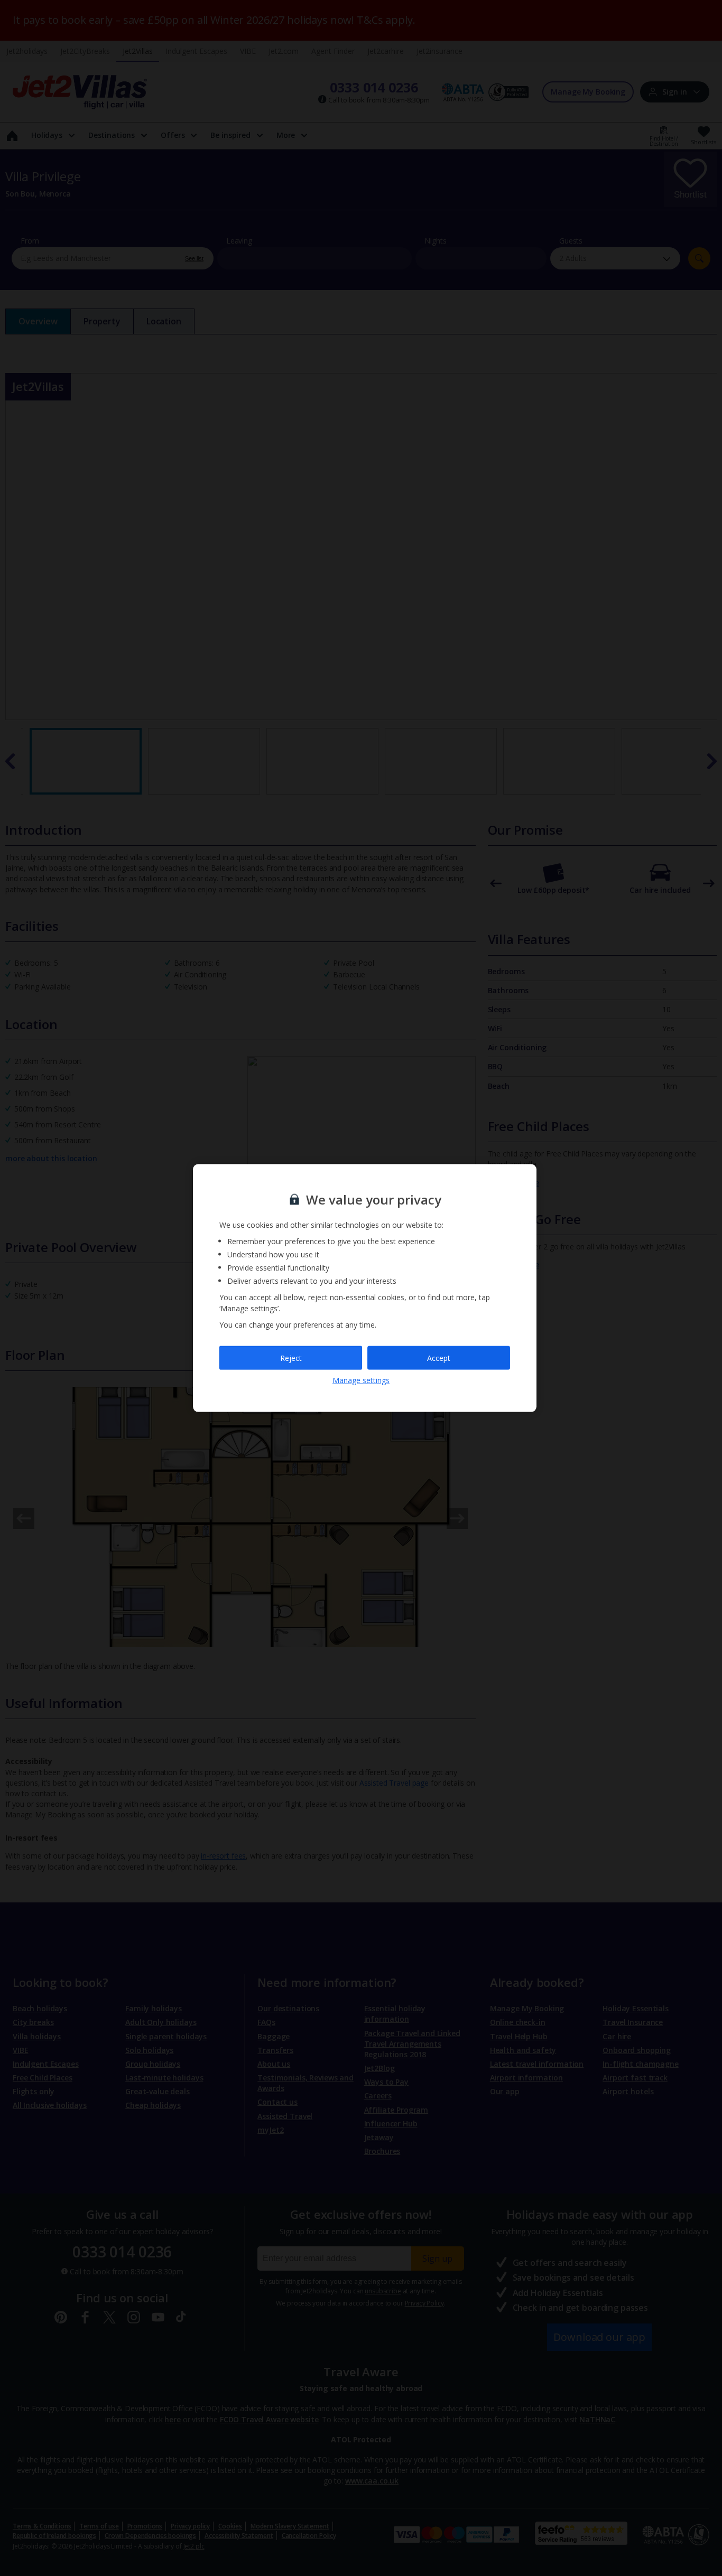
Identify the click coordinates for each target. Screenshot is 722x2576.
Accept (439, 1357)
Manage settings (361, 1380)
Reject (291, 1357)
